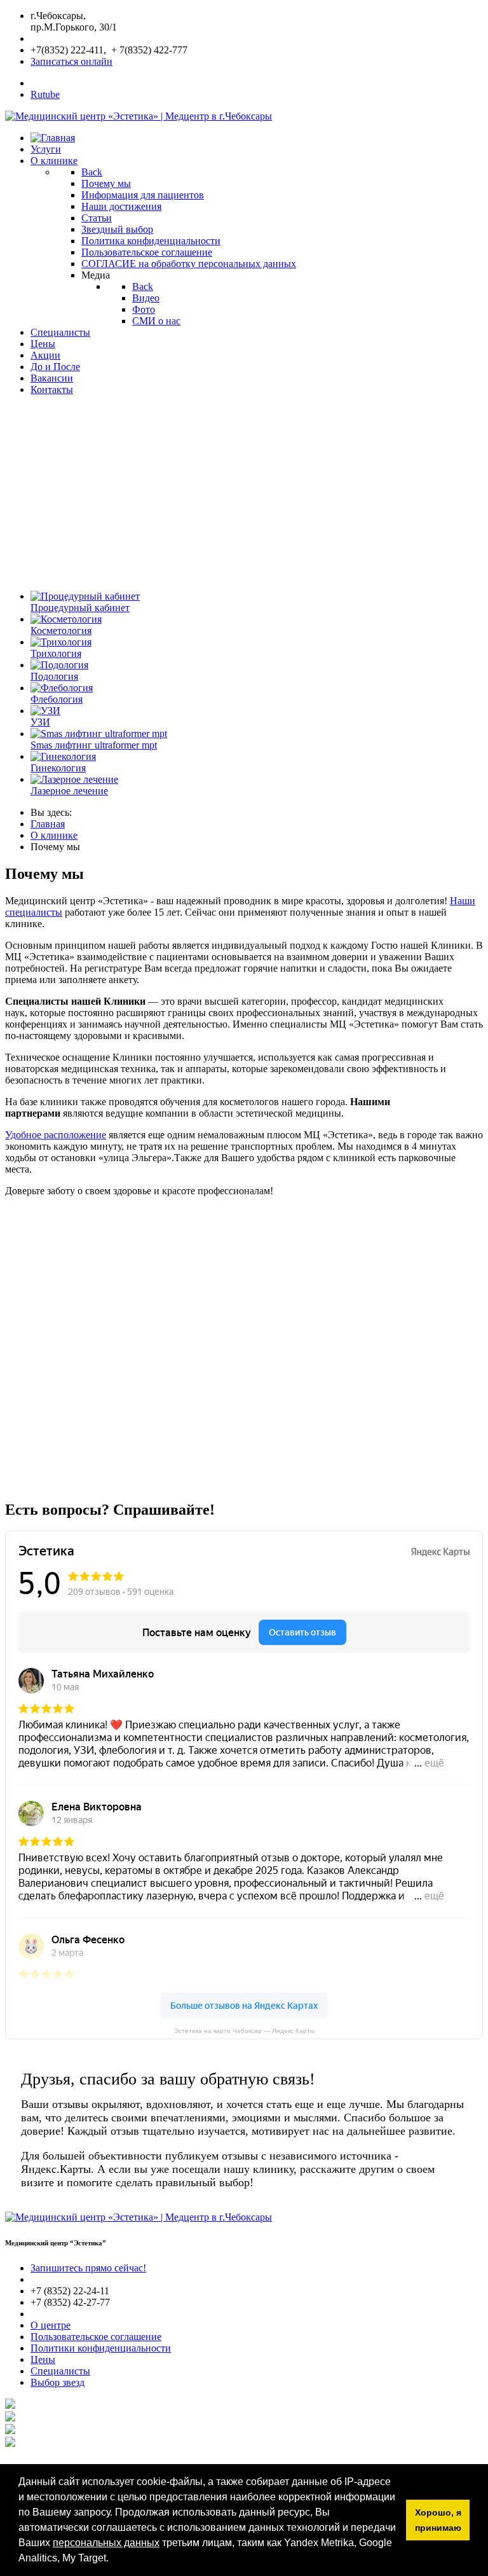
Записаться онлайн (71, 61)
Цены (43, 2359)
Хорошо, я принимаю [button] (438, 2520)
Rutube (45, 94)
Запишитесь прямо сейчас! (88, 2268)
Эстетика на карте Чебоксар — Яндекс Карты (244, 2031)
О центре (51, 2325)
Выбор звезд (58, 2382)
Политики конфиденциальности (101, 2348)
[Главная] (53, 138)
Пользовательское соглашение (96, 2337)
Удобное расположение (56, 1135)
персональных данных (106, 2543)
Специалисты (60, 2371)
